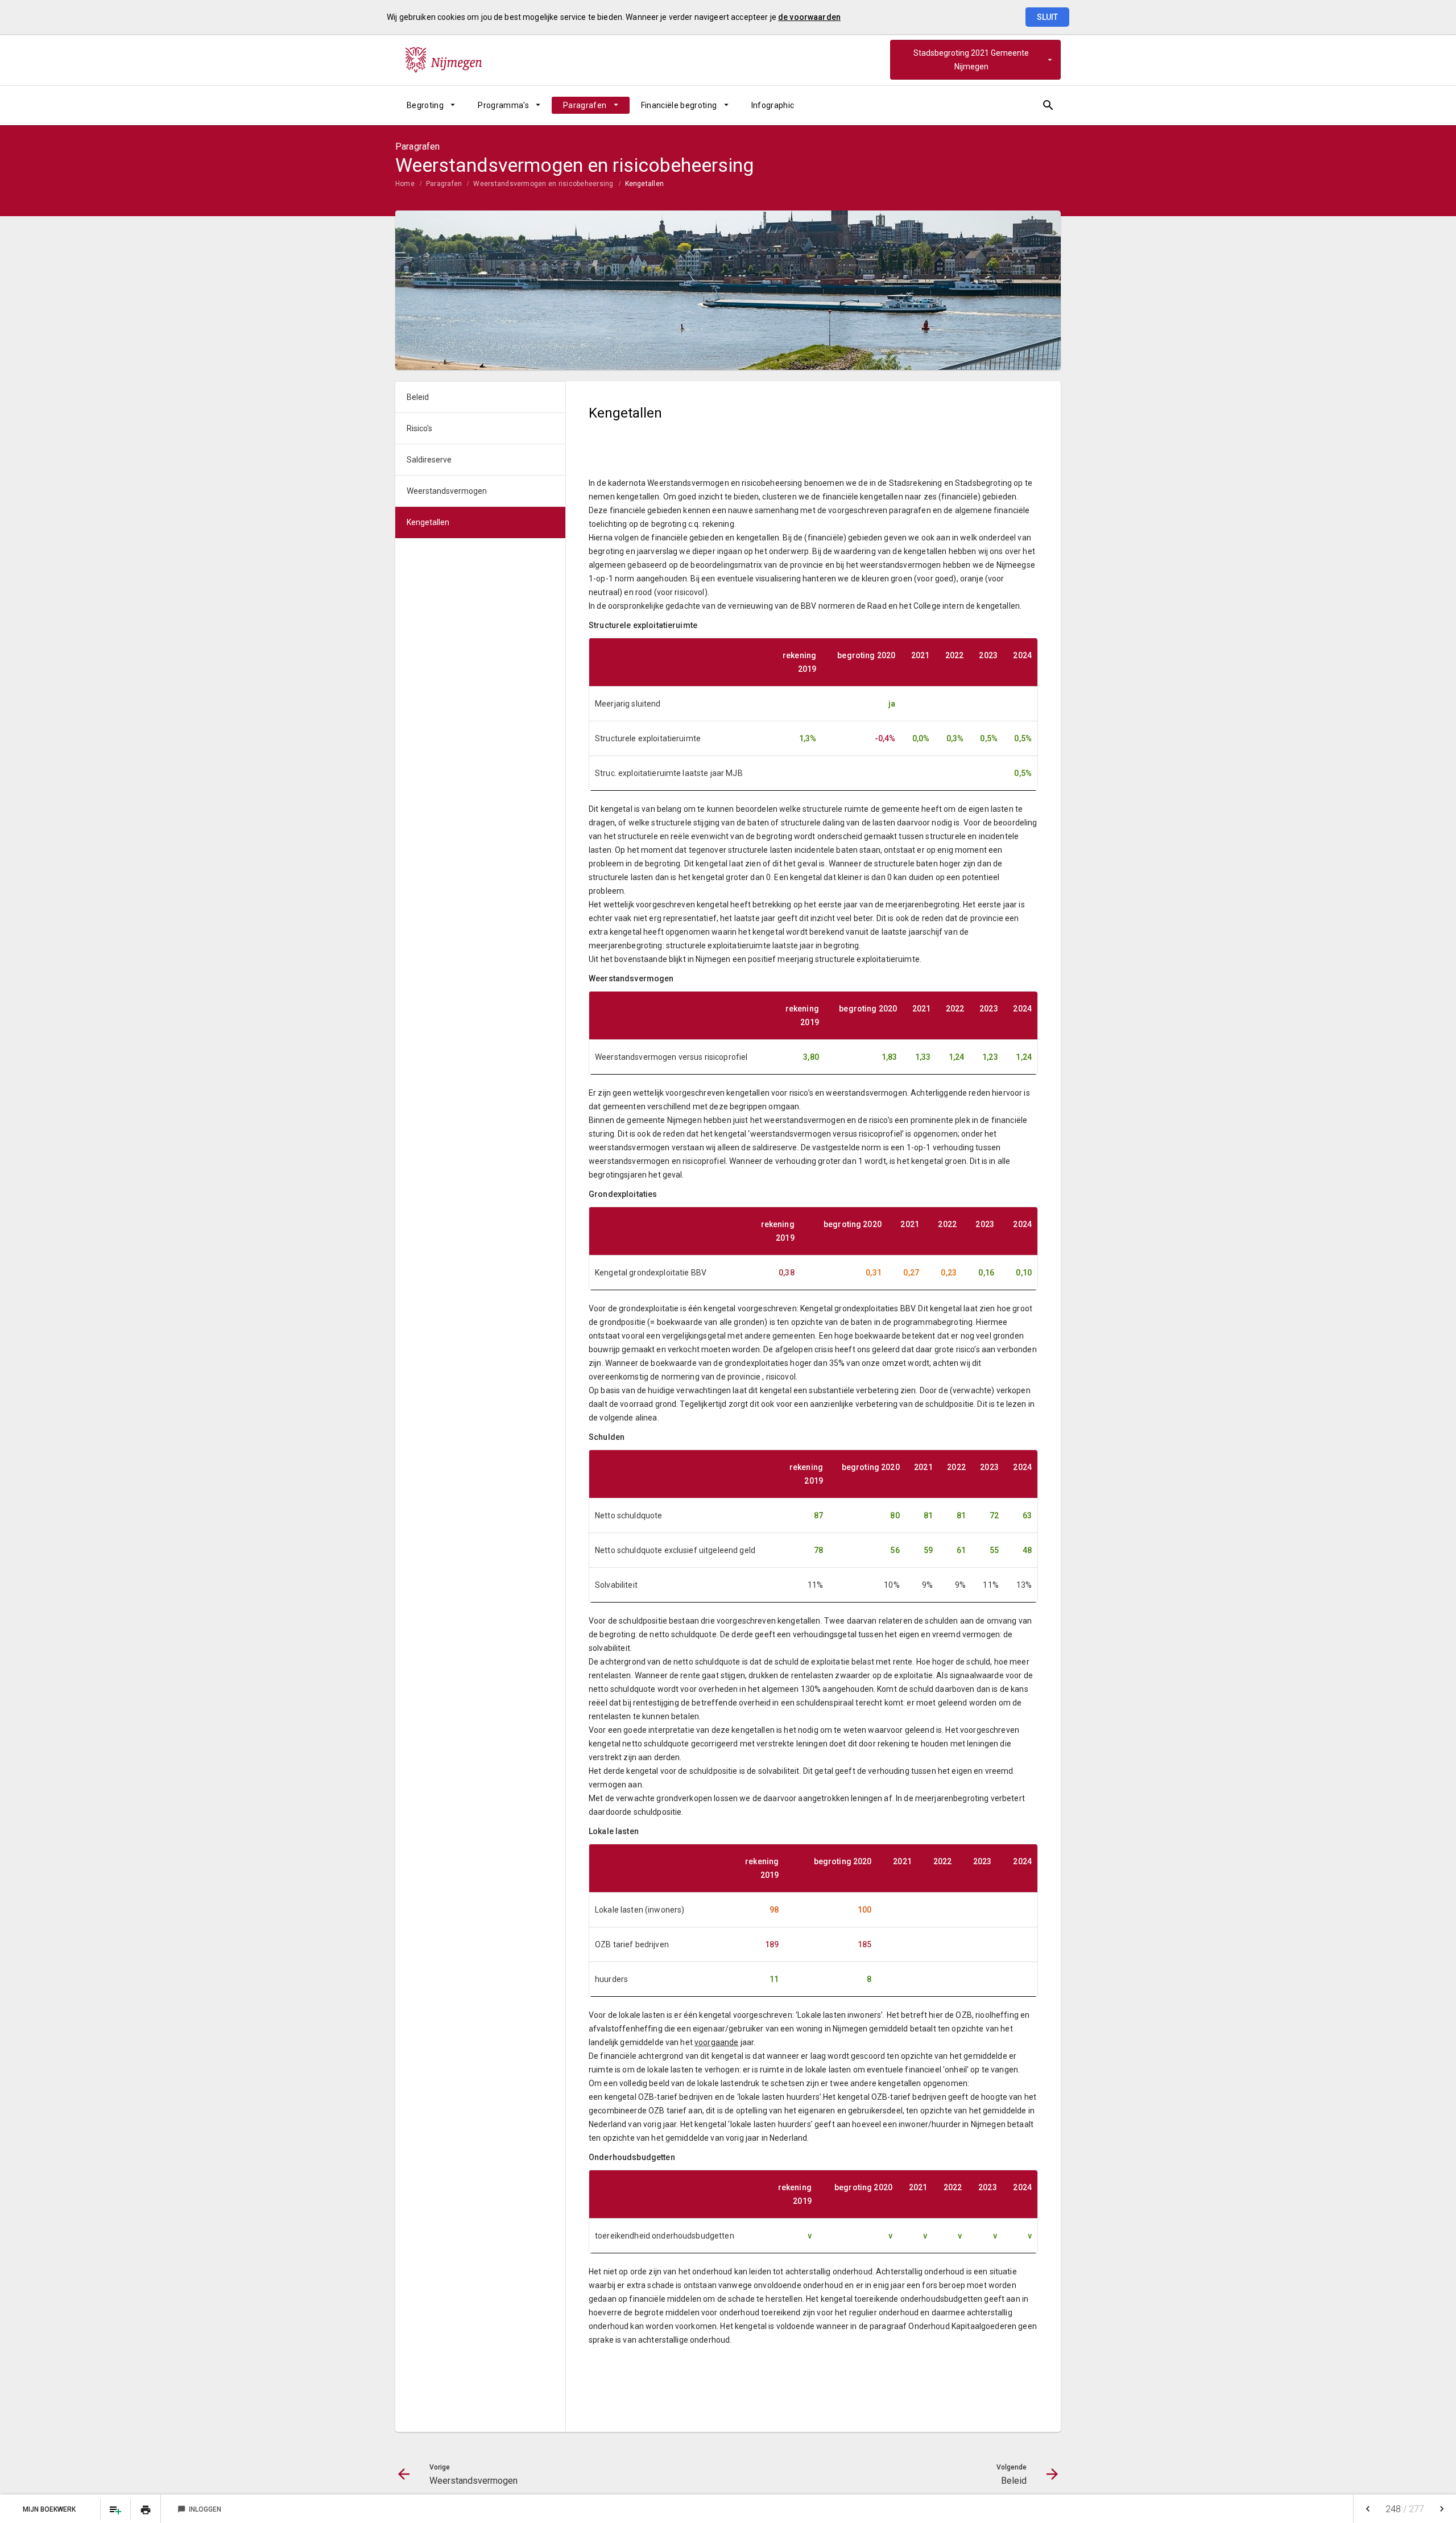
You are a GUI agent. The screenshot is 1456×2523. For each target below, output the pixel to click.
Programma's (503, 105)
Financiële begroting (679, 105)
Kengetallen (645, 184)
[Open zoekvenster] (1048, 105)
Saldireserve (429, 460)
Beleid (418, 397)
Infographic (773, 105)
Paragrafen (585, 105)
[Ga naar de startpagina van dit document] (444, 60)
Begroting (425, 105)
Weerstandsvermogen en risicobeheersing (543, 184)
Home (405, 184)
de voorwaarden (809, 17)
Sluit (1047, 17)
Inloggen (199, 2509)
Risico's (419, 428)
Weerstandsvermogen (447, 491)
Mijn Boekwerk (50, 2509)
